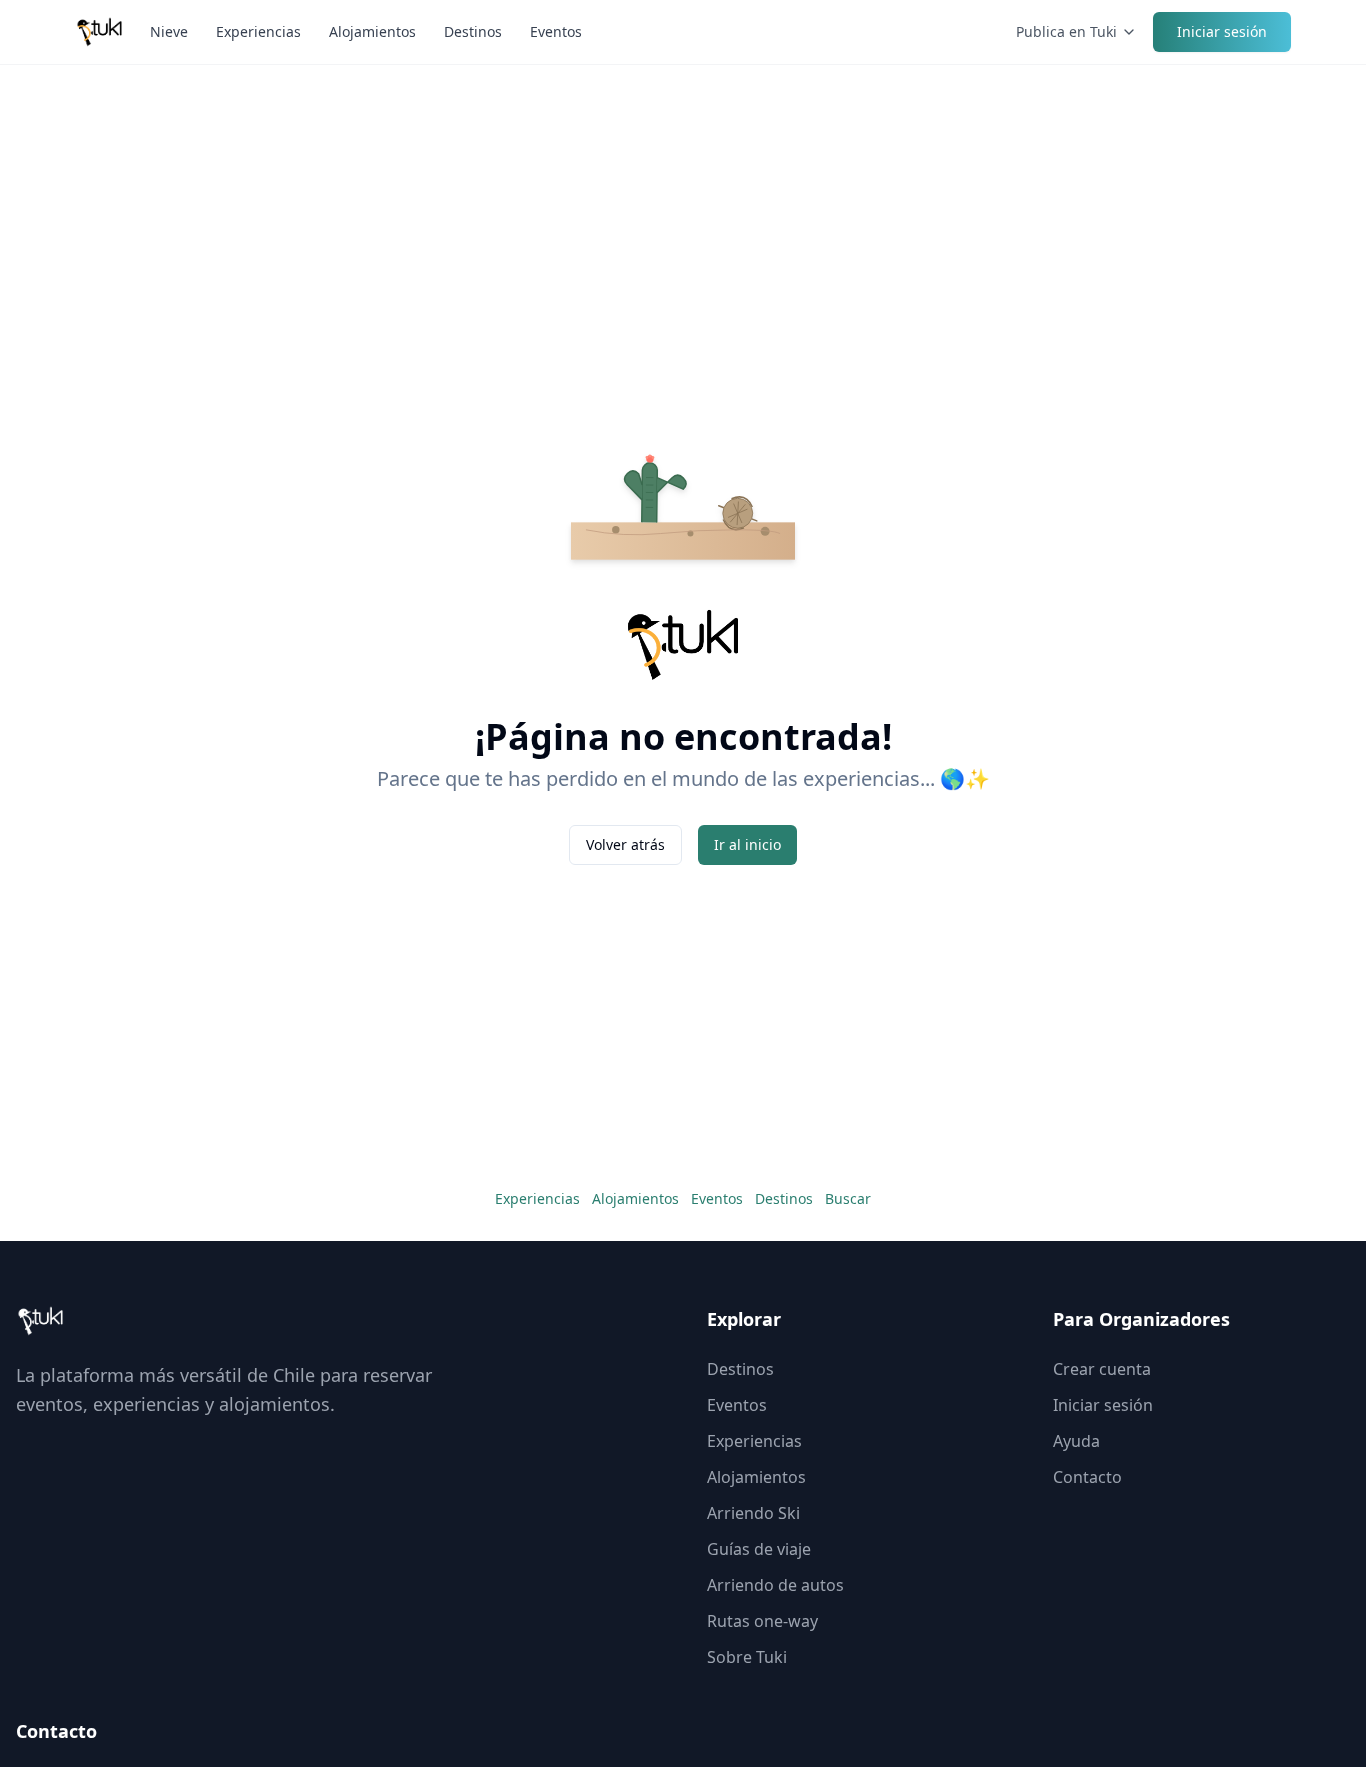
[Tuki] (99, 32)
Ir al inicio (747, 844)
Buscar (848, 1198)
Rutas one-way (762, 1621)
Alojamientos (372, 31)
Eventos (556, 31)
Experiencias (258, 31)
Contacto (1087, 1477)
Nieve (169, 31)
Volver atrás (625, 844)
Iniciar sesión (1222, 31)
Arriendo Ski (753, 1513)
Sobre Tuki (747, 1657)
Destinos (473, 31)
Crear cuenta (1102, 1369)
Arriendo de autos (775, 1585)
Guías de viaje (759, 1549)
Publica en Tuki (1066, 31)
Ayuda (1076, 1441)
